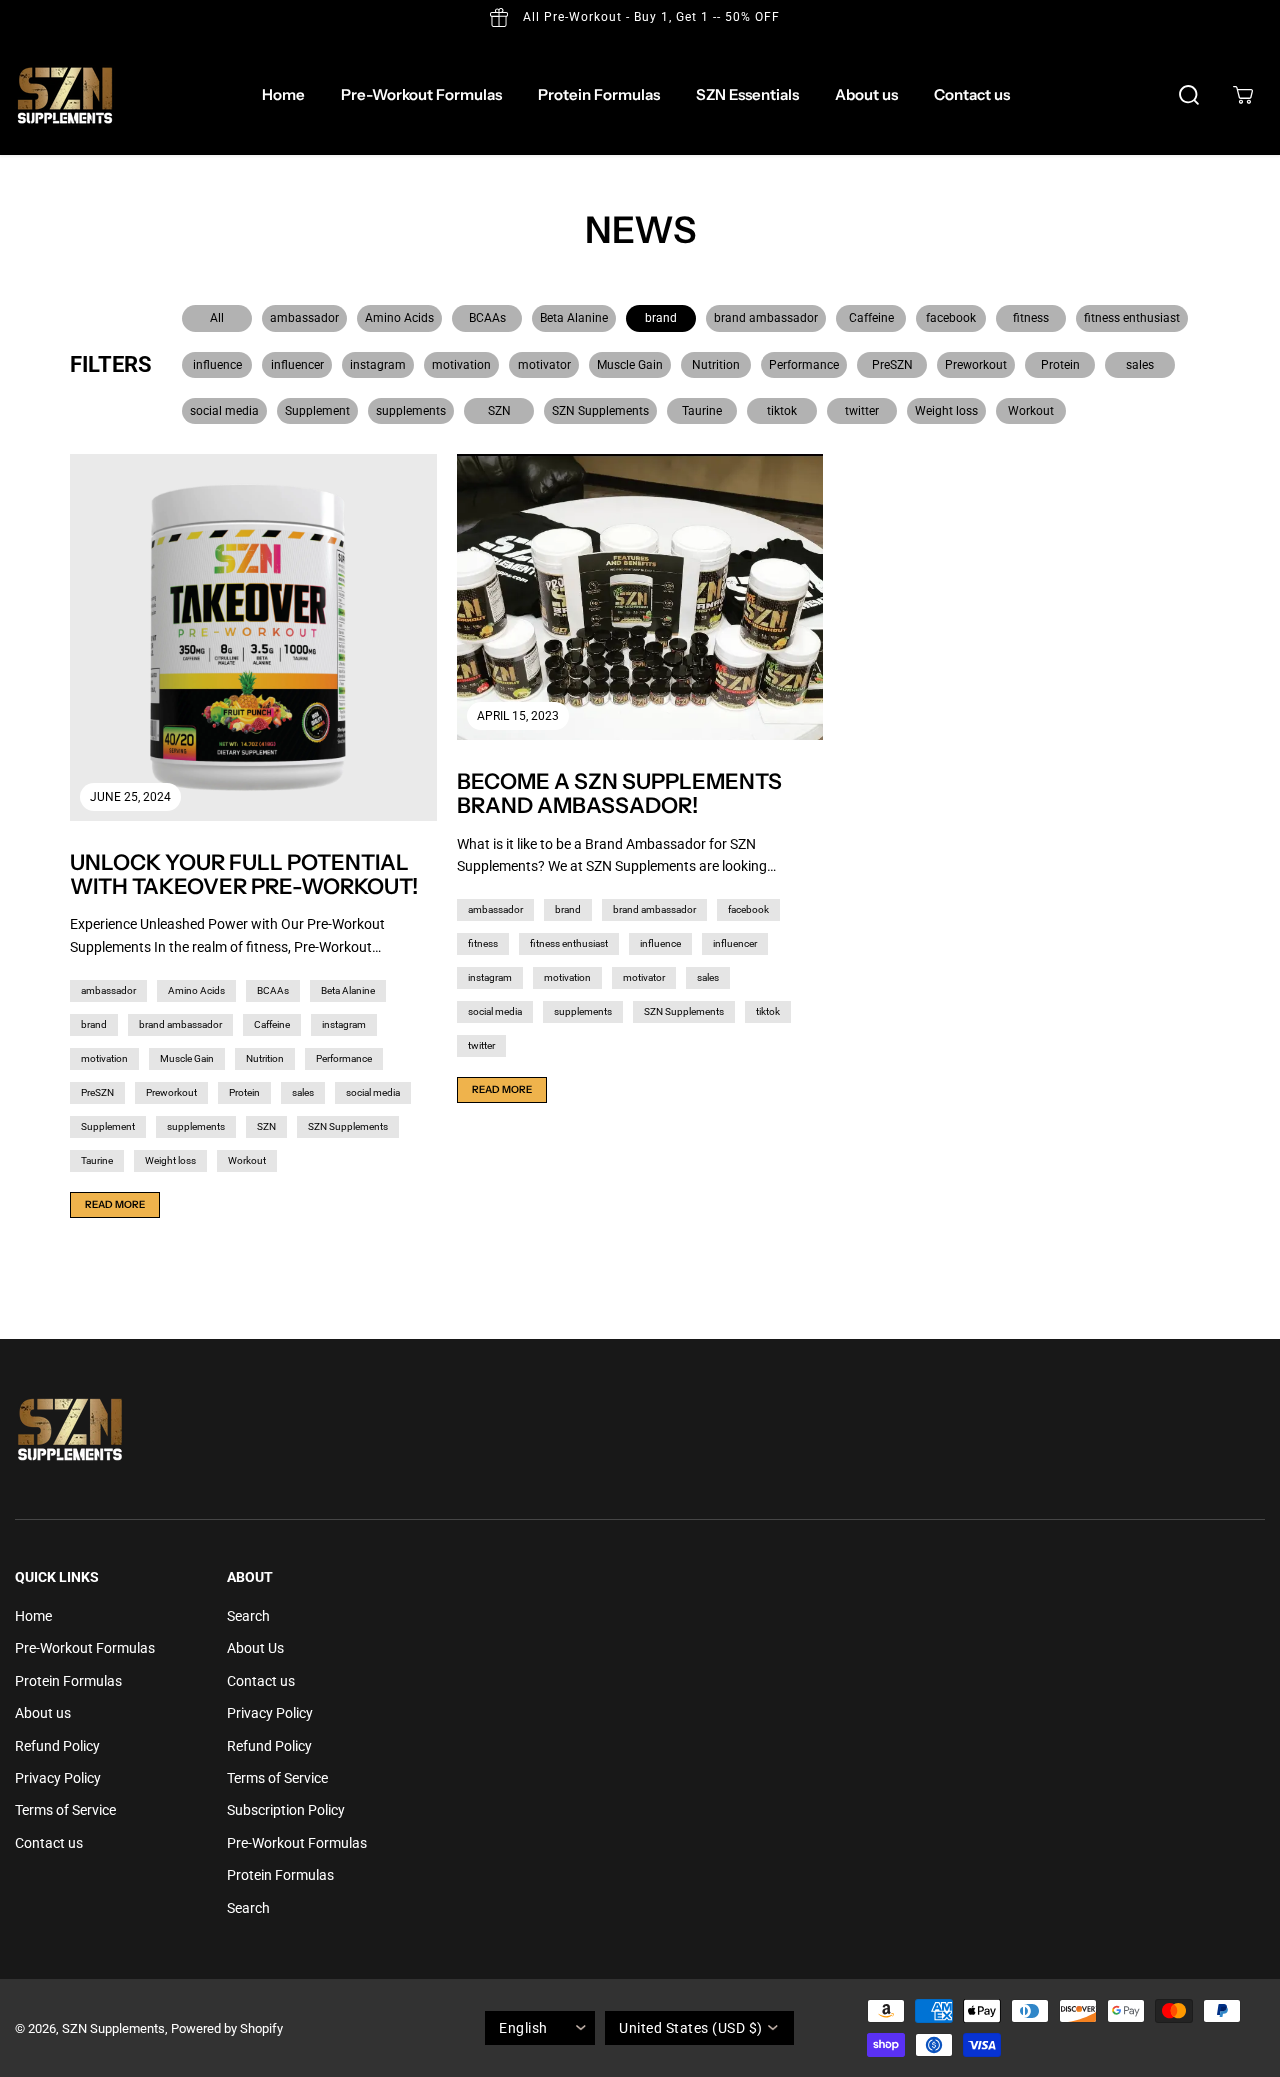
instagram (378, 365)
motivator (544, 365)
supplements (411, 411)
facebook (951, 318)
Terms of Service (65, 1810)
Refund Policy (57, 1746)
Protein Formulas (599, 94)
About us (866, 94)
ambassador (304, 318)
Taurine (702, 411)
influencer (297, 365)
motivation (461, 365)
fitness (1031, 318)
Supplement (317, 411)
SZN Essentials (747, 94)
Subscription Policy (286, 1810)
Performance (804, 365)
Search (248, 1616)
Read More (115, 1204)
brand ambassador (766, 318)
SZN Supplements (600, 411)
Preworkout (976, 365)
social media (224, 411)
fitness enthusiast (1132, 318)
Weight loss (946, 411)
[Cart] (1243, 95)
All (217, 318)
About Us (255, 1648)
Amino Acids (399, 318)
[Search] (1189, 95)
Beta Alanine (574, 318)
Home (283, 94)
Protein (1060, 365)
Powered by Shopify (227, 2028)
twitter (862, 411)
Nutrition (716, 365)
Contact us (972, 94)
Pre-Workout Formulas (421, 94)
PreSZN (892, 365)
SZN (499, 411)
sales (1140, 365)
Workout (1031, 411)
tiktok (782, 411)
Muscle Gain (630, 365)
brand (661, 318)
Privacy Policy (58, 1778)
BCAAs (487, 318)
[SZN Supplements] (65, 95)
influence (217, 365)
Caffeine (871, 318)
